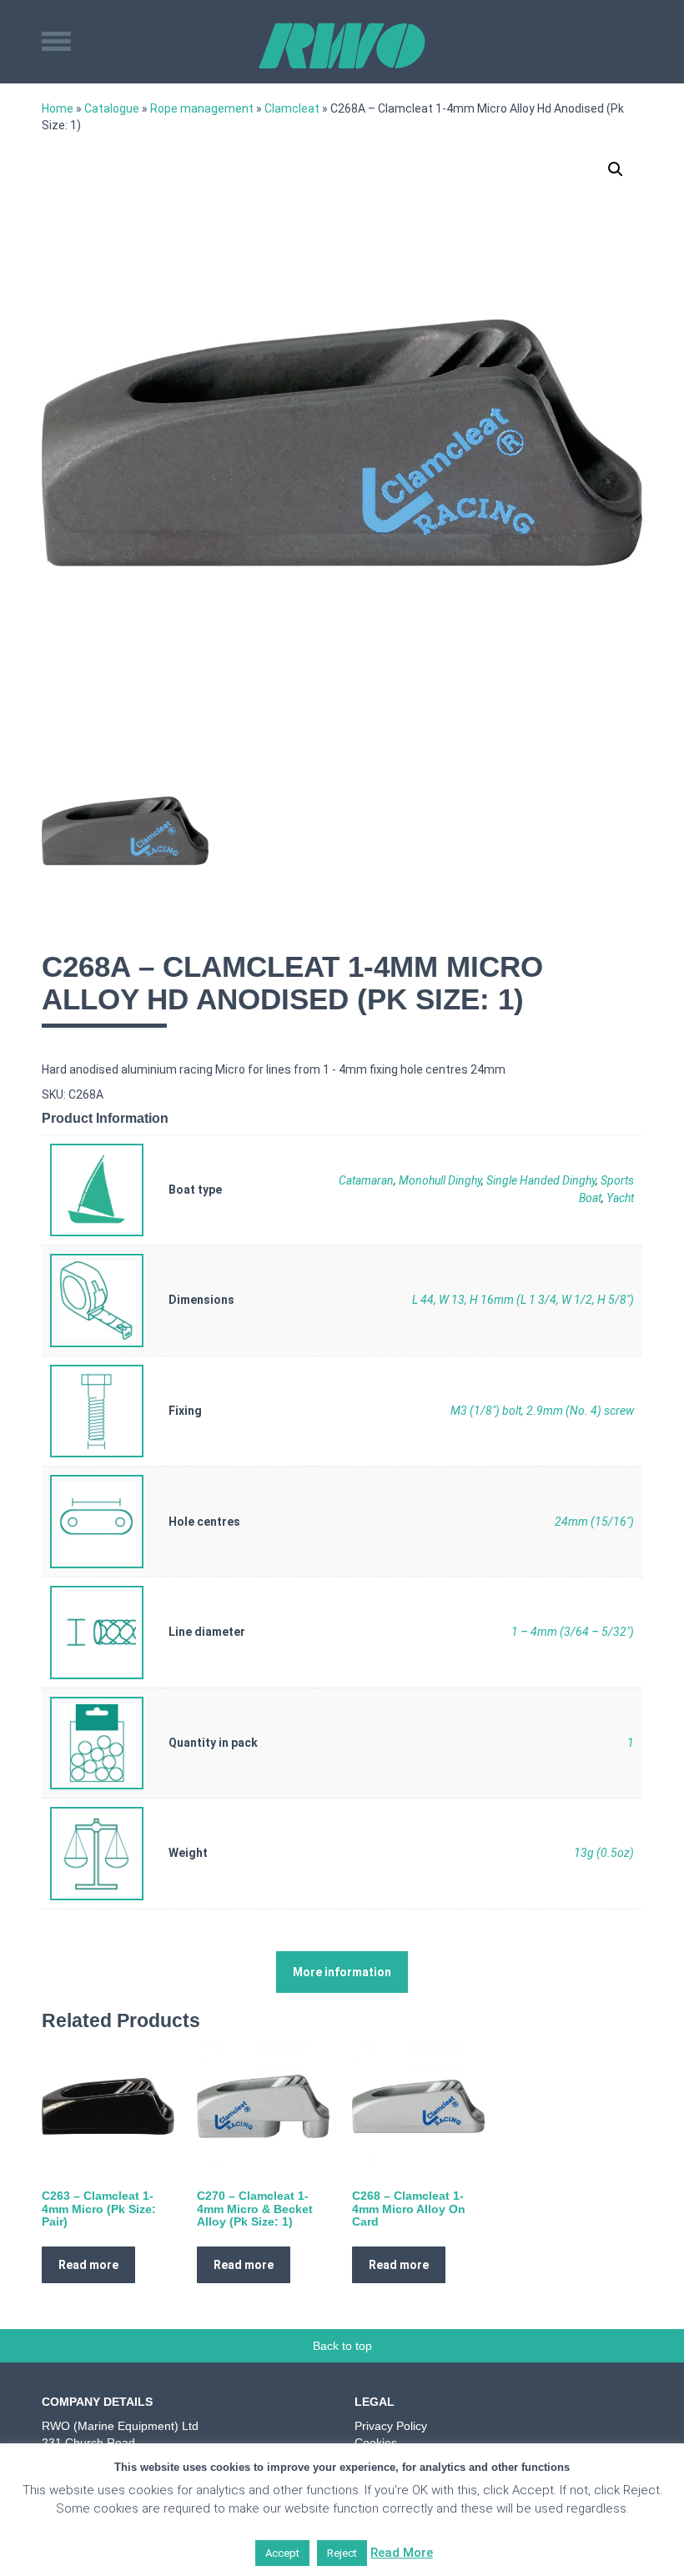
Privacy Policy (391, 2426)
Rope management (202, 108)
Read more (88, 2265)
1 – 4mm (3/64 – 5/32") (573, 1632)
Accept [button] (282, 2553)
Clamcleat (292, 108)
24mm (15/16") (594, 1522)
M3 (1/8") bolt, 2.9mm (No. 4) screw (542, 1411)
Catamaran (366, 1180)
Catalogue (112, 108)
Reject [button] (342, 2553)
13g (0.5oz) (604, 1853)
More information (342, 1972)
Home (58, 108)
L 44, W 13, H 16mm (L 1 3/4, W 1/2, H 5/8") (523, 1300)
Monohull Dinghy (440, 1180)
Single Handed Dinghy (541, 1180)
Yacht (620, 1198)
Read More (402, 2553)
